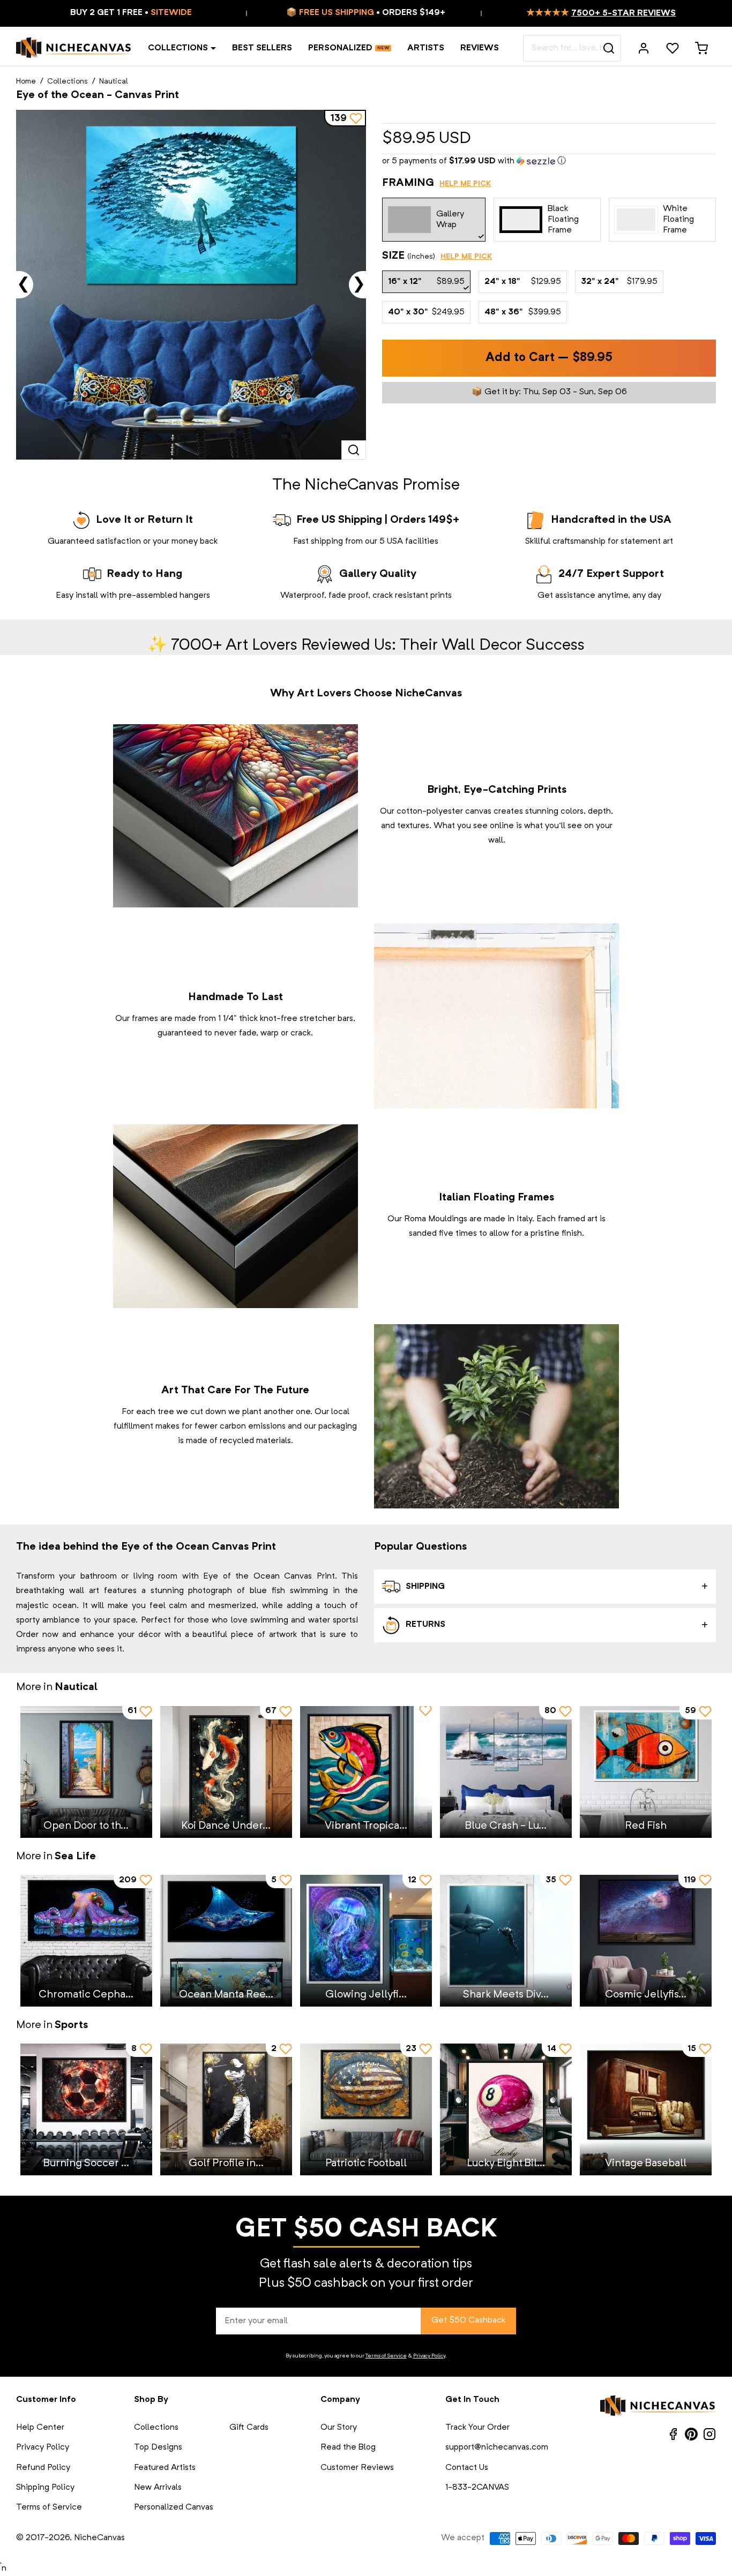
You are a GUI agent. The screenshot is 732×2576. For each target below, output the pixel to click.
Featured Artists (165, 2468)
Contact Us (467, 2468)
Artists (426, 48)
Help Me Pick (465, 184)
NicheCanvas (99, 2538)
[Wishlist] (673, 48)
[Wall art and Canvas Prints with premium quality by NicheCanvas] (74, 48)
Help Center (40, 2428)
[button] (549, 162)
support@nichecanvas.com (497, 2447)
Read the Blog (348, 2447)
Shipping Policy (45, 2488)
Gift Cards (249, 2428)
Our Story (339, 2428)
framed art (578, 1219)
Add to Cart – (549, 358)
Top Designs (158, 2447)
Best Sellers (262, 48)
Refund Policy (43, 2468)
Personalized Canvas (174, 2507)
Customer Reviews (357, 2468)
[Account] (644, 48)
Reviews (480, 48)
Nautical (114, 81)
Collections (178, 48)
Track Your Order (477, 2428)
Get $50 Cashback (468, 2320)
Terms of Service (386, 2356)
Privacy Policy (429, 2356)
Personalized (340, 48)
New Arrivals (158, 2488)
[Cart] (701, 48)
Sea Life (75, 1857)
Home (26, 81)
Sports (71, 2025)
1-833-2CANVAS (477, 2488)
